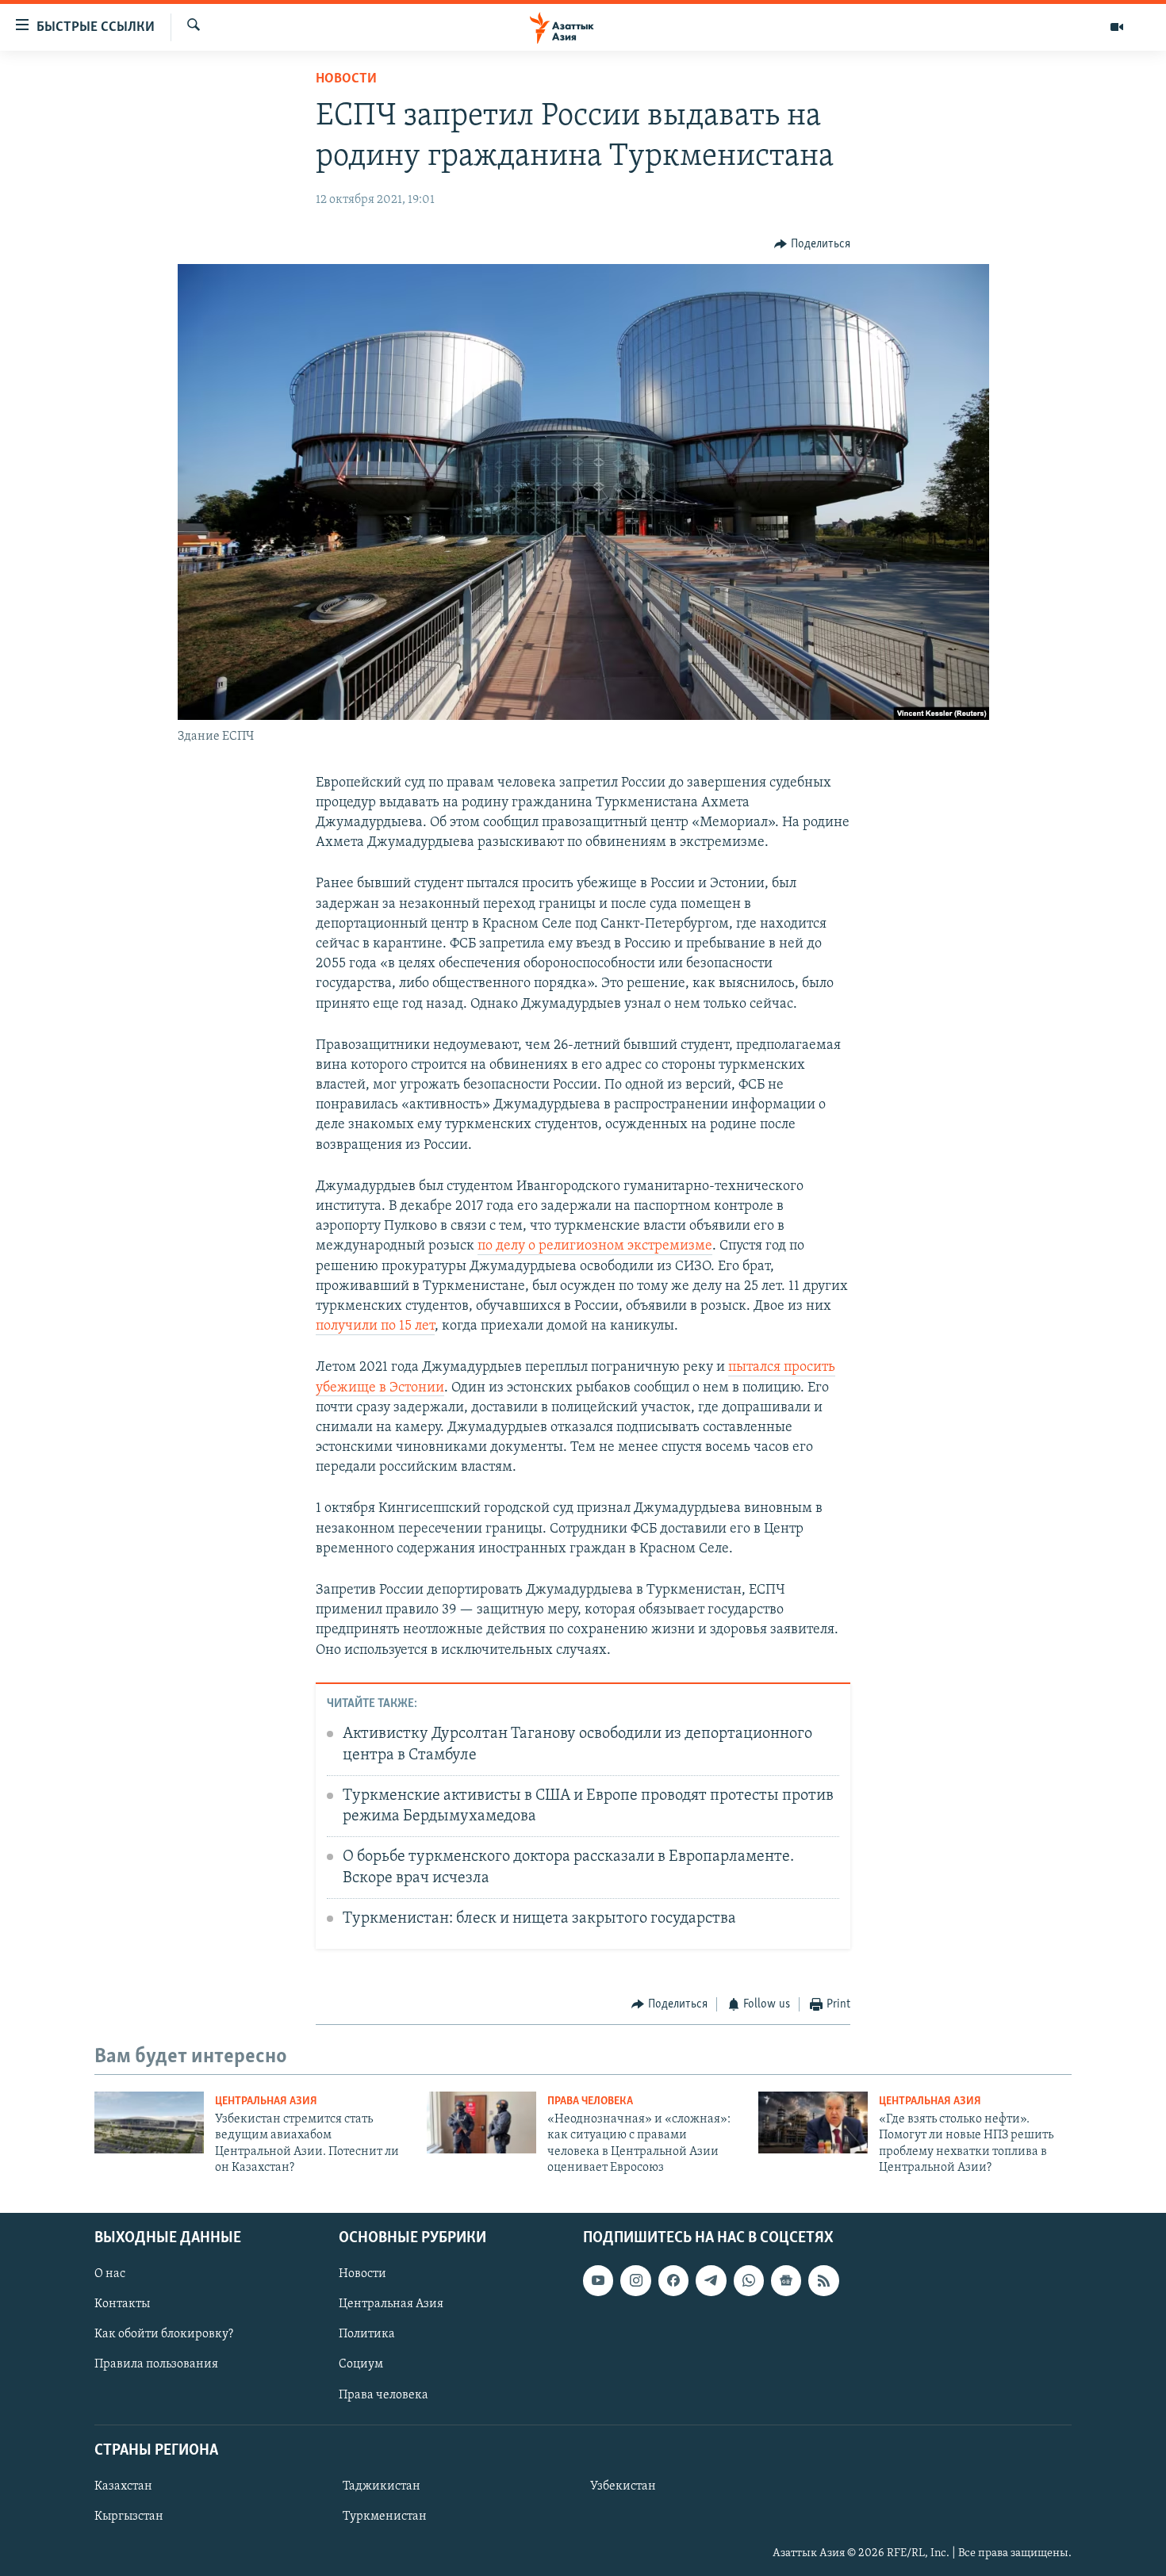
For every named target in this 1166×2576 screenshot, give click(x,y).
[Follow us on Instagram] (635, 2280)
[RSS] (823, 2280)
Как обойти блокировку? (164, 2334)
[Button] (812, 244)
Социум (361, 2364)
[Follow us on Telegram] (711, 2280)
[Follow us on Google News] (786, 2280)
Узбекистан (623, 2486)
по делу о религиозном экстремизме (595, 1246)
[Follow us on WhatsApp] (749, 2280)
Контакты (122, 2304)
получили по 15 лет (375, 1326)
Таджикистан (382, 2486)
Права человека (590, 2101)
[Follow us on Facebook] (673, 2280)
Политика (367, 2334)
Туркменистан (385, 2517)
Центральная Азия (266, 2101)
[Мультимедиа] (1117, 27)
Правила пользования (156, 2364)
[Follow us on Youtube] (598, 2280)
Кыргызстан (129, 2517)
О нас (110, 2274)
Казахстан (123, 2486)
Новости (346, 79)
